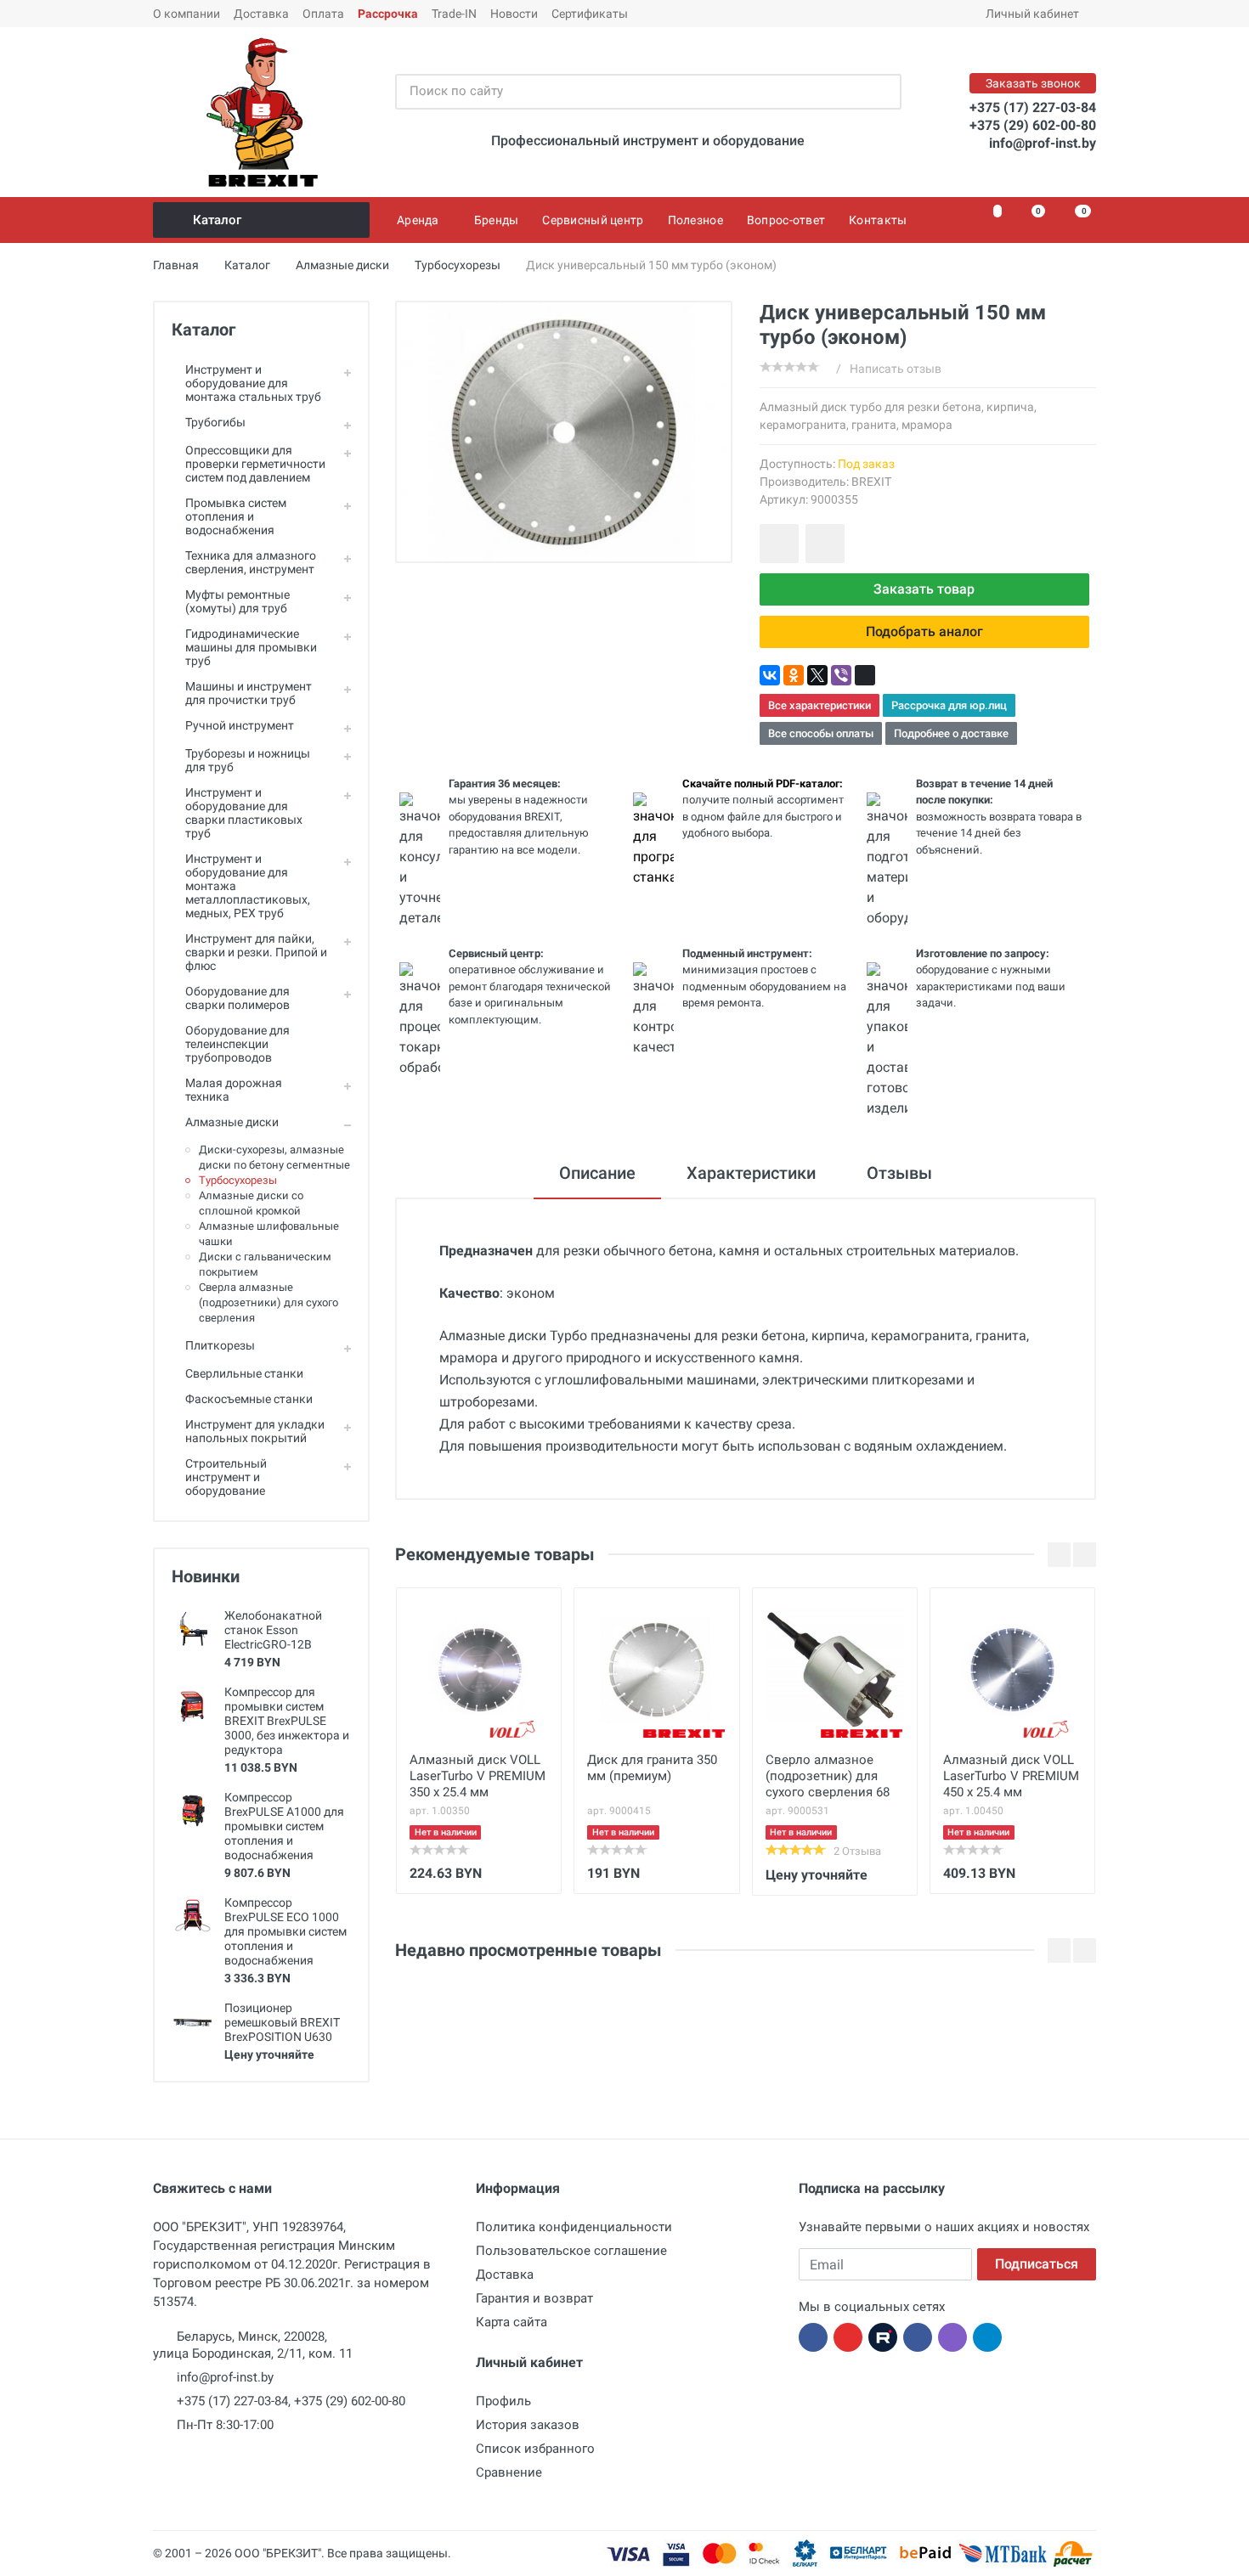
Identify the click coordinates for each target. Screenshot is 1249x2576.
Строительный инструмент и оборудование (226, 1477)
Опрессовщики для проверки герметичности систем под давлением (255, 464)
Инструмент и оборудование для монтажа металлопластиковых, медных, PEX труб (248, 886)
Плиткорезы (220, 1345)
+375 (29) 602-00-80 (1033, 125)
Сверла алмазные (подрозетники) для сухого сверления (268, 1302)
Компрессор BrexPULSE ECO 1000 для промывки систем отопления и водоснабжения (285, 1931)
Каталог (217, 220)
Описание (597, 1173)
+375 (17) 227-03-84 (1033, 107)
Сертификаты (590, 14)
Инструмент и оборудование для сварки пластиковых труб (244, 813)
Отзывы (899, 1173)
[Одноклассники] (794, 675)
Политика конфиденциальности (574, 2227)
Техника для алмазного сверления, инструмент (251, 562)
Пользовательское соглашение (571, 2251)
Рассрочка (388, 14)
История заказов (528, 2425)
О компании (187, 14)
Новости (514, 14)
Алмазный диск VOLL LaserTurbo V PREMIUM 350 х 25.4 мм (478, 1776)
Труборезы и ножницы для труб (248, 760)
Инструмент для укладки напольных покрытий (255, 1431)
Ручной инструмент (240, 725)
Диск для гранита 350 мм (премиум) (652, 1768)
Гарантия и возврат (534, 2298)
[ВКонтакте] (770, 675)
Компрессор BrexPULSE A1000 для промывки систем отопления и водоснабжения (284, 1826)
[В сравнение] (825, 544)
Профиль (503, 2401)
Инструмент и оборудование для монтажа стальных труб (253, 383)
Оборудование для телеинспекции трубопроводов (237, 1044)
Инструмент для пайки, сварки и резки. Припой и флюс (256, 952)
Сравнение (509, 2472)
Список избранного (535, 2449)
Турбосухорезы (238, 1180)
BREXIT (871, 482)
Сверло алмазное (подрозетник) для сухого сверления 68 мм (828, 1778)
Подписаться (1037, 2264)
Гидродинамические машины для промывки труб (251, 647)
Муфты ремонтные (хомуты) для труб (237, 601)
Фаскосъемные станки (249, 1399)
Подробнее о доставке (951, 733)
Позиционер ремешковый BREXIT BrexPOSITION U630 (282, 2022)
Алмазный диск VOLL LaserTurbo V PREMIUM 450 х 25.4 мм (1011, 1776)
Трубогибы (215, 422)
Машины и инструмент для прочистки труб (249, 693)
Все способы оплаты (821, 733)
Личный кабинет (1032, 14)
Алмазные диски (232, 1122)
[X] (817, 675)
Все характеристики (819, 705)
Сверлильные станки (244, 1373)
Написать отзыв (896, 369)
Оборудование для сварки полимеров (237, 998)
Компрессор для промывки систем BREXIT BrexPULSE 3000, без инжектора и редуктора (287, 1721)
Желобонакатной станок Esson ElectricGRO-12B (273, 1630)
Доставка (261, 14)
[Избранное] (988, 220)
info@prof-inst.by (1043, 143)
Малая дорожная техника (234, 1090)
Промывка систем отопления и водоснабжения (236, 516)
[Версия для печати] (865, 675)
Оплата (323, 14)
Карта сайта (511, 2322)
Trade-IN (454, 14)
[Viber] (841, 675)
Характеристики (751, 1173)
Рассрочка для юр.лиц (949, 705)
